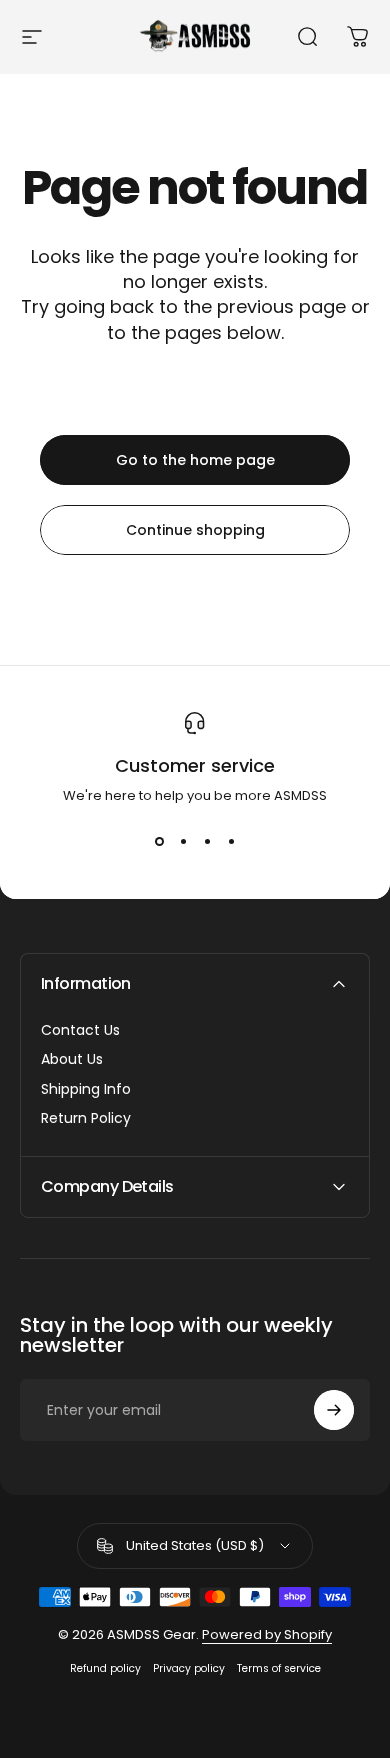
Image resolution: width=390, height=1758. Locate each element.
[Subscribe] (334, 1410)
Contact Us (80, 1031)
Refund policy (105, 1668)
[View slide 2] (183, 842)
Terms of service (279, 1668)
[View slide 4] (231, 842)
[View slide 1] (159, 842)
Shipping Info (86, 1090)
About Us (72, 1060)
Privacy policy (189, 1668)
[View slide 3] (207, 842)
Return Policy (86, 1119)
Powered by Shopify (267, 1634)
